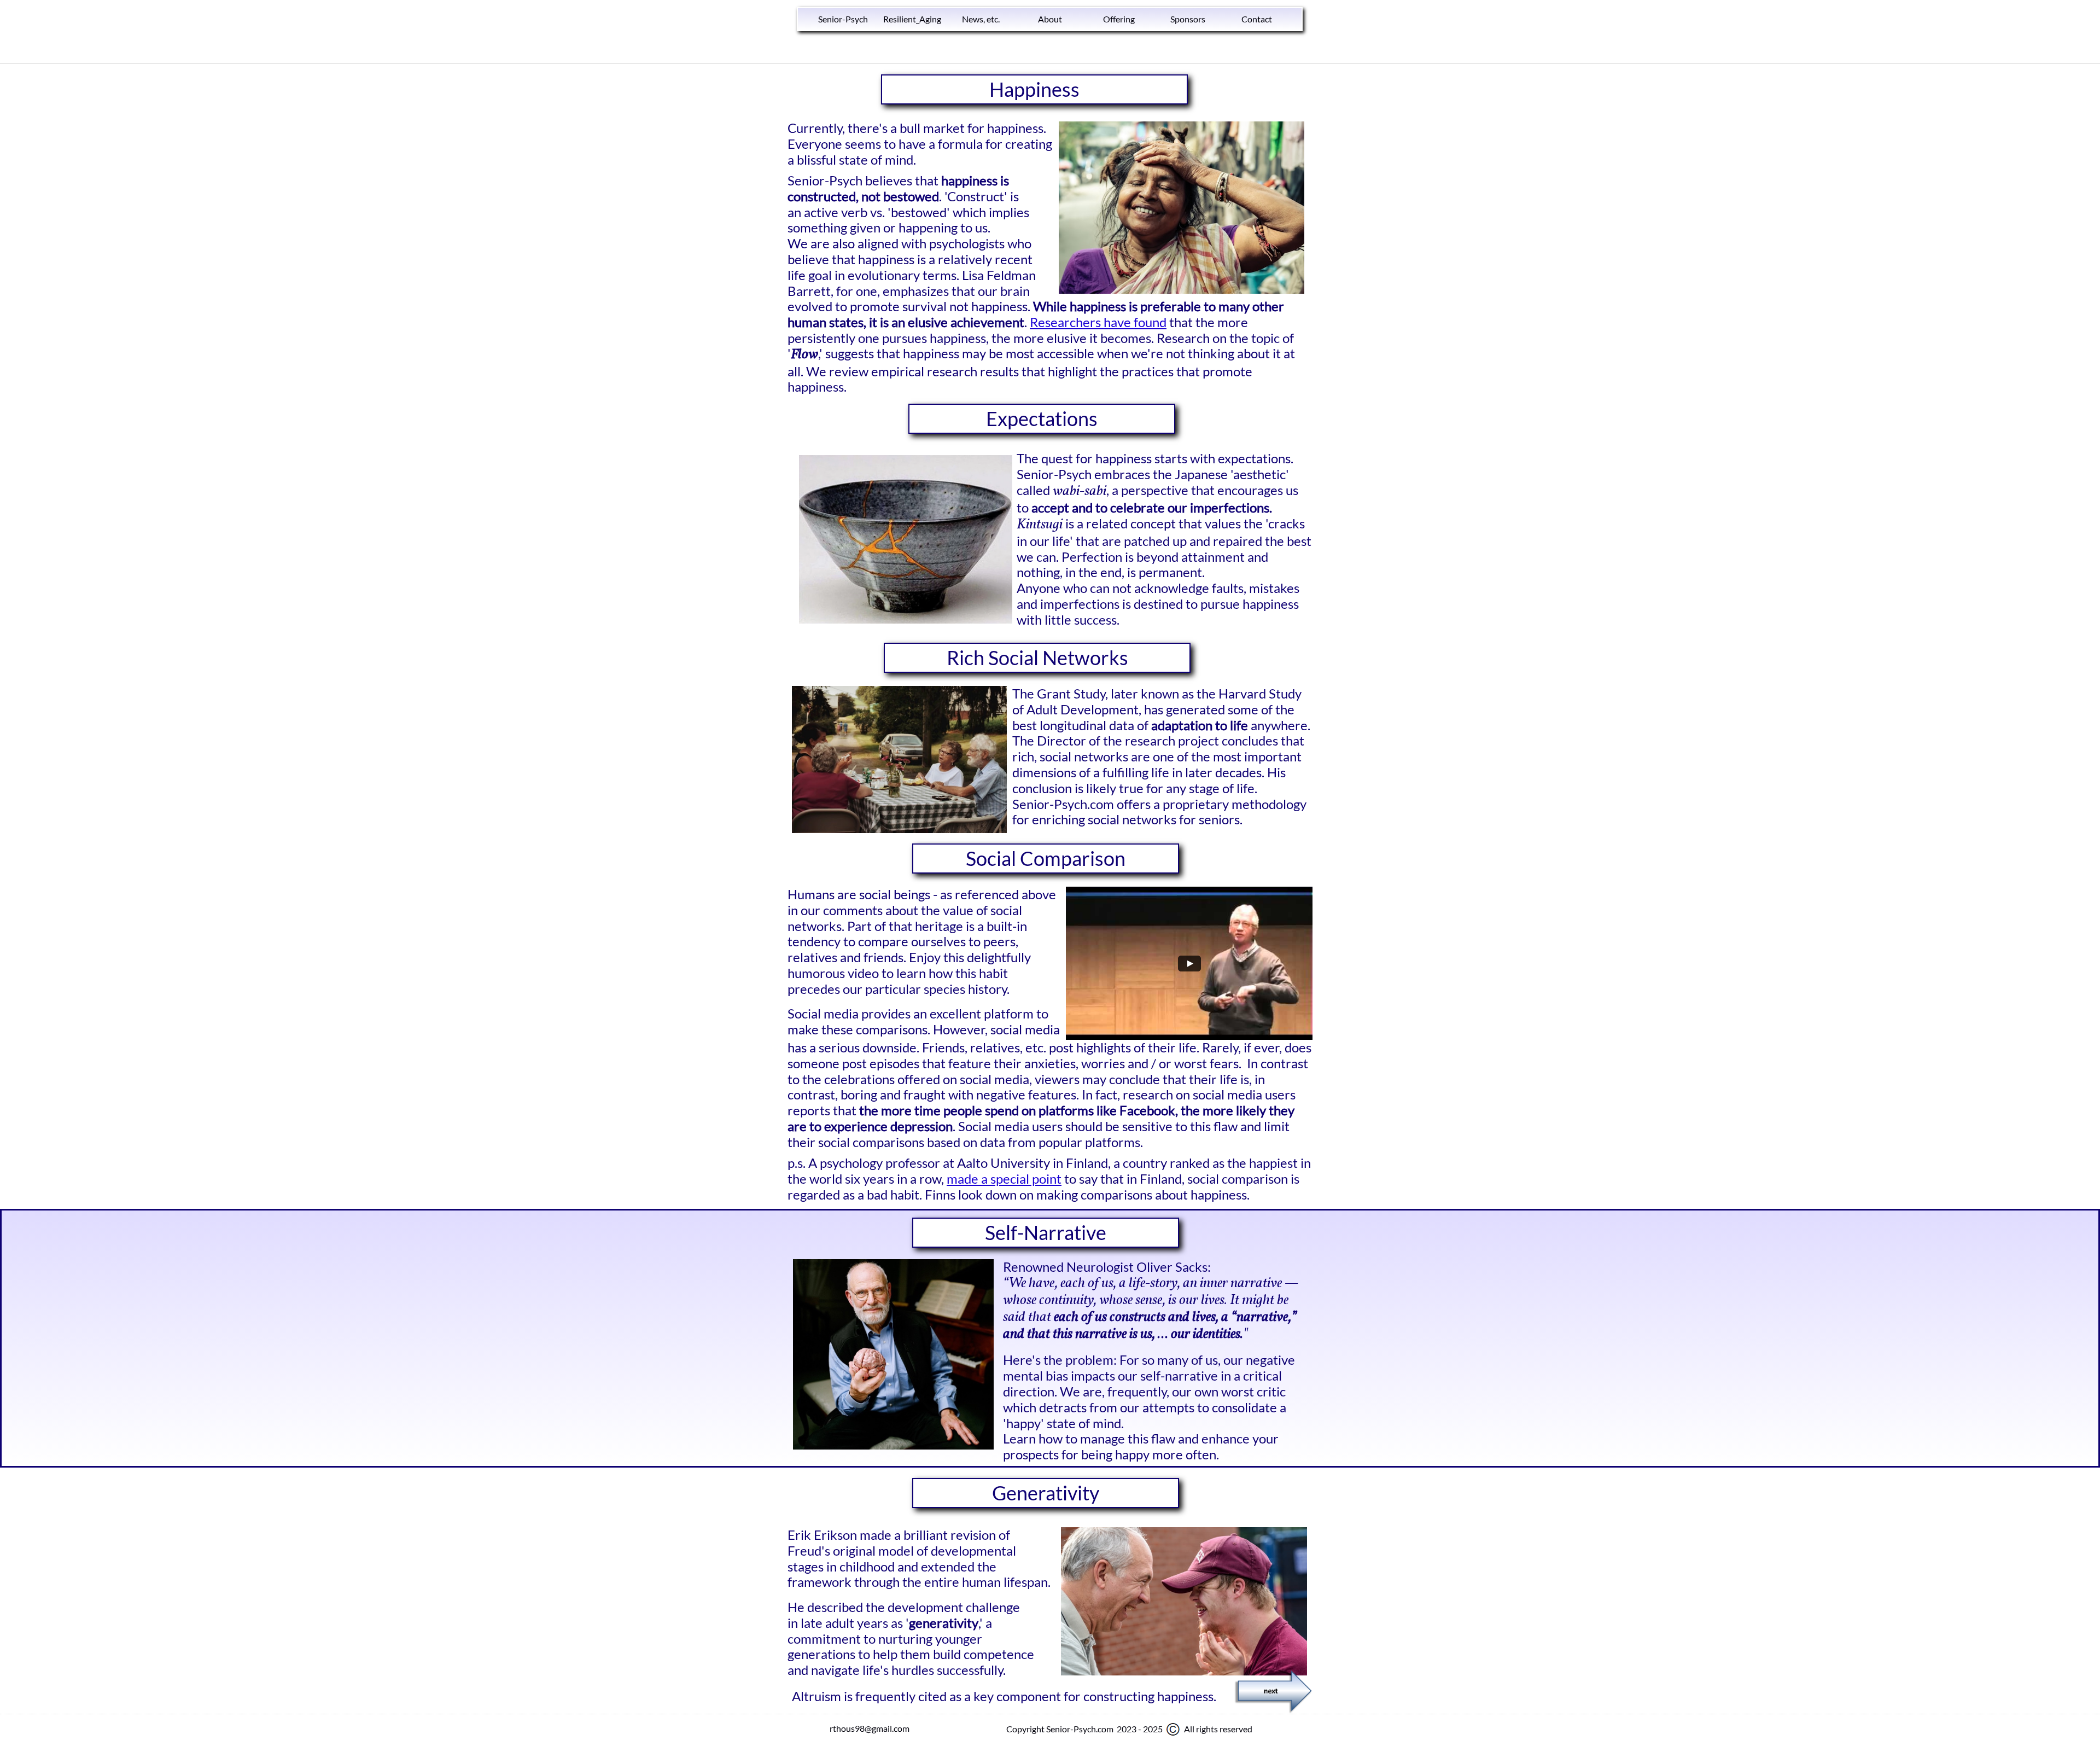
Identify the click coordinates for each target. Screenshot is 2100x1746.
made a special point (1004, 1178)
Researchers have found (1098, 322)
